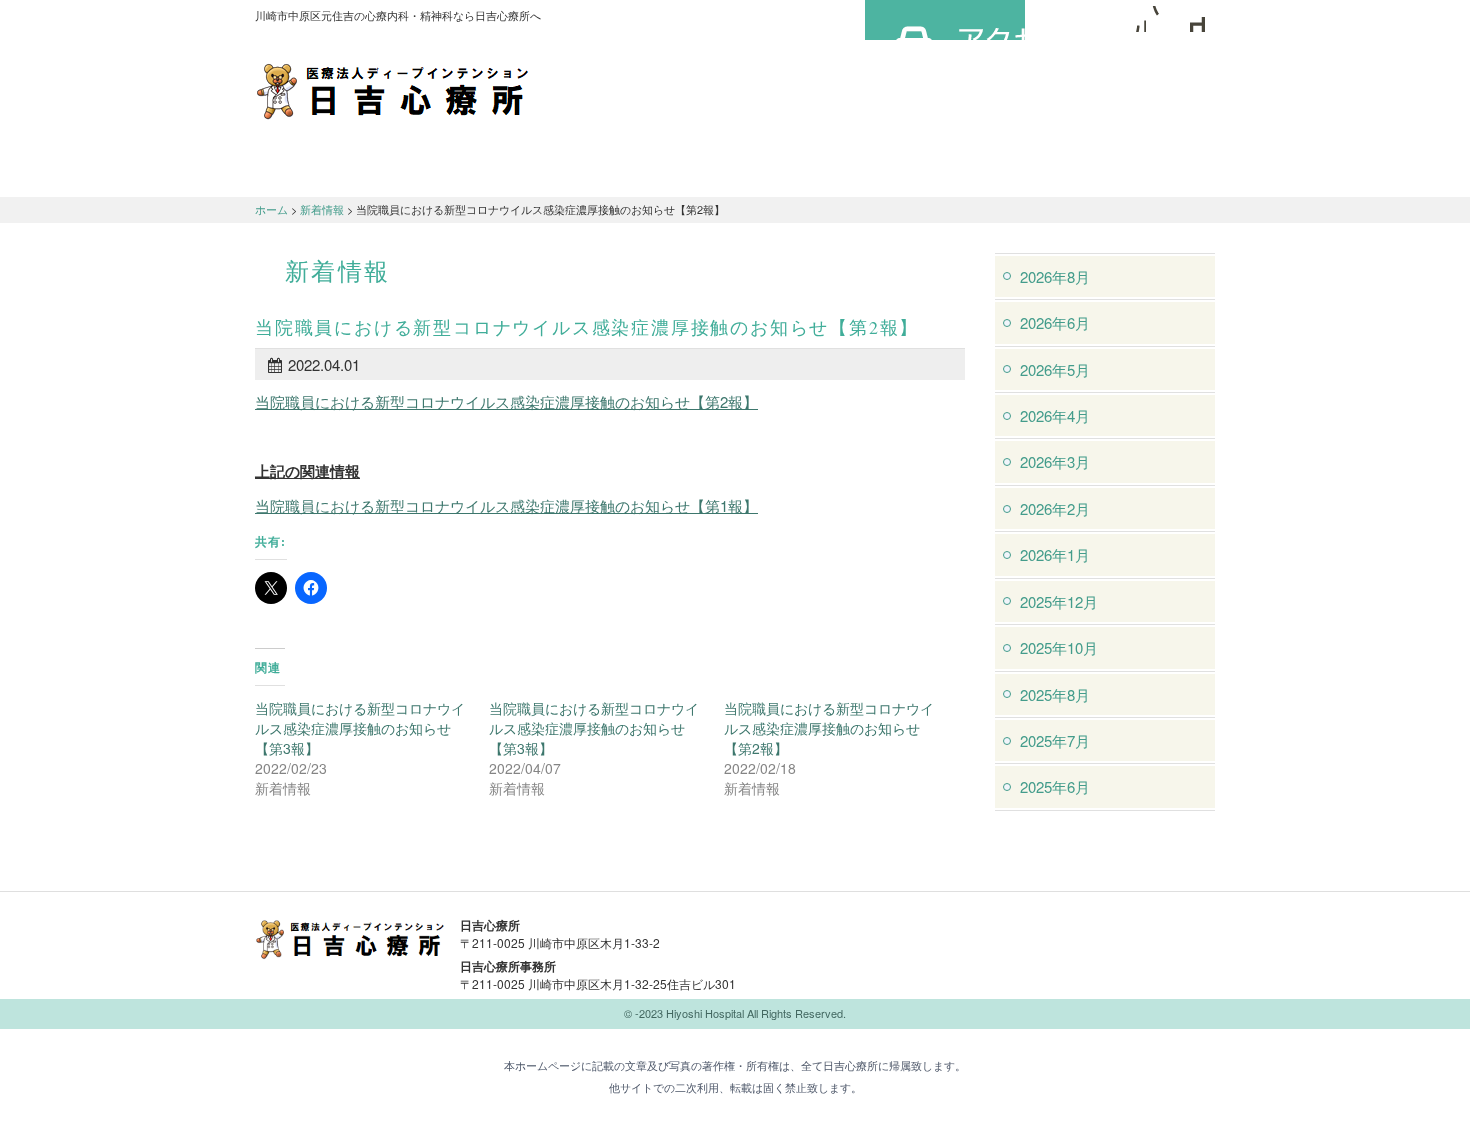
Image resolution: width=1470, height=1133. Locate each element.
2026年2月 (1055, 508)
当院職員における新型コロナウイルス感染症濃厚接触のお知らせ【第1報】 (506, 505)
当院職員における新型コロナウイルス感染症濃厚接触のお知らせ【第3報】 (360, 728)
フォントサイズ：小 (1133, 19)
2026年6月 (1055, 322)
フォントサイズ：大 (1192, 19)
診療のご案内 (495, 171)
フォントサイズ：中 (1162, 19)
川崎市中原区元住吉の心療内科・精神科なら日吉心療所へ (392, 90)
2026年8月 (1055, 276)
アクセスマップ (945, 20)
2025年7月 (1055, 740)
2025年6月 (1055, 786)
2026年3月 (1055, 461)
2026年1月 (1055, 554)
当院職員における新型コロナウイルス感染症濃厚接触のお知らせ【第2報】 (506, 401)
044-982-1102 (895, 938)
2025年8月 (1055, 694)
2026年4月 (1055, 415)
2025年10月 (1059, 647)
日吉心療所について (335, 171)
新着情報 (322, 209)
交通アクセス (655, 171)
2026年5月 (1055, 369)
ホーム (271, 209)
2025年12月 (1059, 601)
